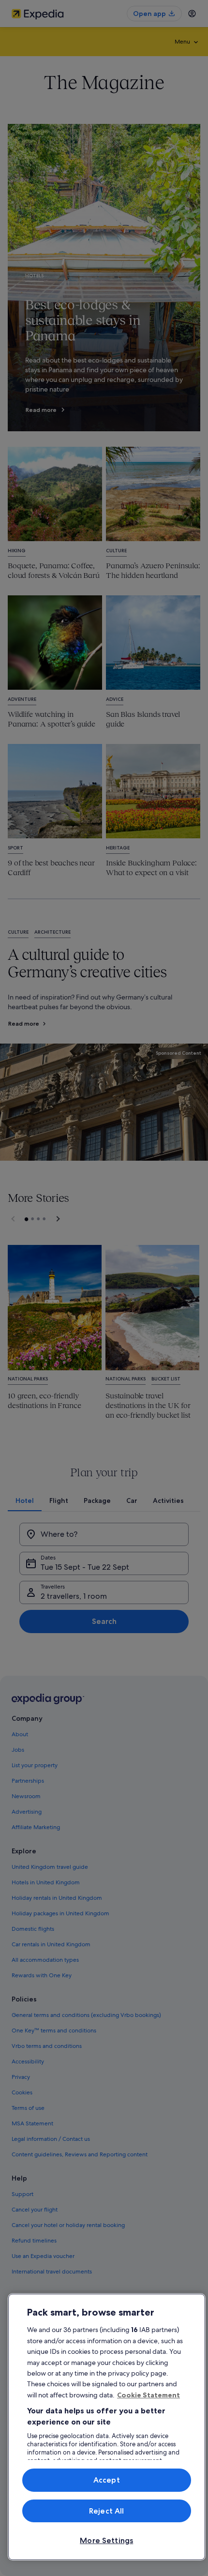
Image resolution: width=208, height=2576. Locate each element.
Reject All (107, 2511)
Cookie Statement (149, 2395)
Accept (107, 2480)
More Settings (106, 2540)
